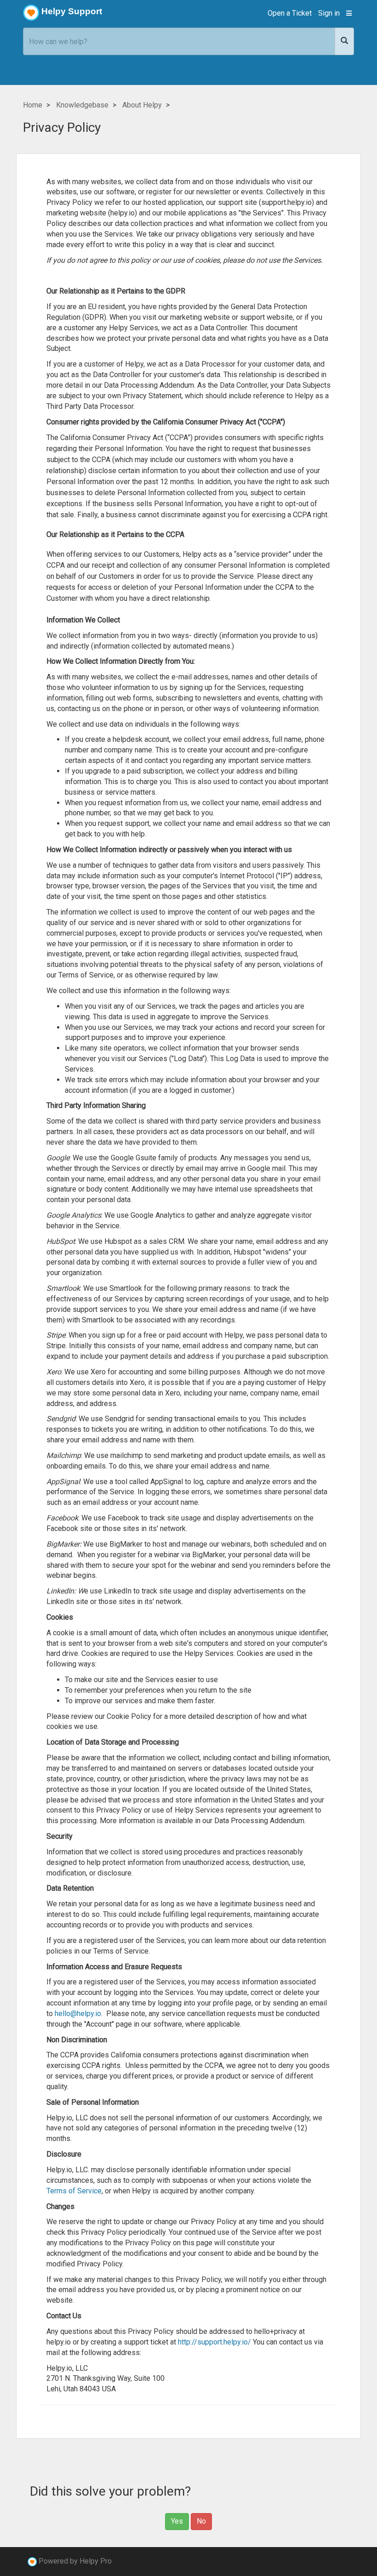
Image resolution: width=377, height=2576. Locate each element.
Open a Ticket (290, 13)
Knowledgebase (82, 105)
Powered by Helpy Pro (75, 2561)
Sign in (329, 13)
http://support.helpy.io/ (214, 2342)
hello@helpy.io (78, 2014)
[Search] (344, 41)
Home (33, 105)
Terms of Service (74, 2191)
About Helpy (142, 105)
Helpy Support (72, 11)
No (201, 2521)
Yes (177, 2521)
